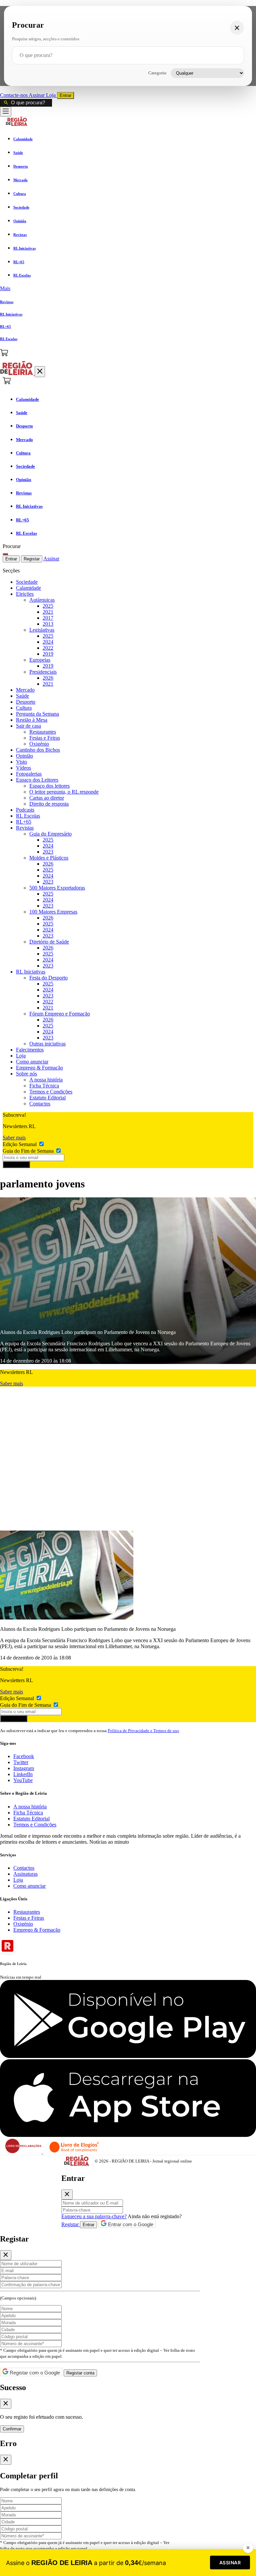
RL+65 (24, 822)
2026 (48, 678)
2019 (48, 654)
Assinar (37, 95)
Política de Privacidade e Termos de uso (143, 1731)
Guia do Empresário (50, 834)
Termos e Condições (51, 1092)
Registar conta (80, 2373)
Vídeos (23, 768)
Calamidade (28, 588)
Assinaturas (25, 1874)
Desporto (26, 702)
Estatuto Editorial (47, 1098)
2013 (48, 624)
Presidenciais (43, 672)
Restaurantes (43, 732)
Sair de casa (28, 726)
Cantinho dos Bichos (38, 750)
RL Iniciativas (31, 972)
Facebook (24, 1756)
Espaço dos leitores (49, 786)
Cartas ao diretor (47, 798)
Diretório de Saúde (49, 942)
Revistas (25, 828)
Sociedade (27, 582)
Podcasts (25, 810)
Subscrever (16, 1165)
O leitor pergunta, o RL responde (64, 792)
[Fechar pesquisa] (237, 28)
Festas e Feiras (45, 738)
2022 (48, 648)
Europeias (40, 660)
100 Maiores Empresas (53, 912)
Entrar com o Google (130, 2224)
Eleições (25, 594)
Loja (51, 95)
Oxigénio (39, 744)
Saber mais (14, 1138)
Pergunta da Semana (37, 714)
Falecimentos (30, 1050)
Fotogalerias (29, 774)
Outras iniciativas (47, 1044)
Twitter (21, 1762)
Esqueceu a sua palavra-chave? (94, 2216)
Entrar (65, 95)
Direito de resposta (49, 804)
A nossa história (46, 1080)
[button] (128, 289)
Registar (32, 559)
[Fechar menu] (40, 372)
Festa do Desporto (48, 978)
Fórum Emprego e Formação (60, 1014)
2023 (48, 852)
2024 (48, 642)
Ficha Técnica (44, 1086)
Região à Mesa (32, 720)
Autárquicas (42, 600)
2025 (48, 606)
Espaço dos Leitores (37, 780)
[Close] (67, 2195)
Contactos (40, 1104)
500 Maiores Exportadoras (57, 888)
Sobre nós (26, 1074)
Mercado (25, 690)
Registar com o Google (34, 2373)
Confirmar (12, 2429)
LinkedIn (23, 1774)
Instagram (24, 1768)
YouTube (23, 1780)
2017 (48, 618)
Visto (21, 762)
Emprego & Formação (39, 1068)
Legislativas (42, 630)
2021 (48, 612)
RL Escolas (28, 816)
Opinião (24, 756)
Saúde (22, 696)
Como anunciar (32, 1062)
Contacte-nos (14, 95)
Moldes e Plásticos (49, 858)
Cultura (24, 708)
